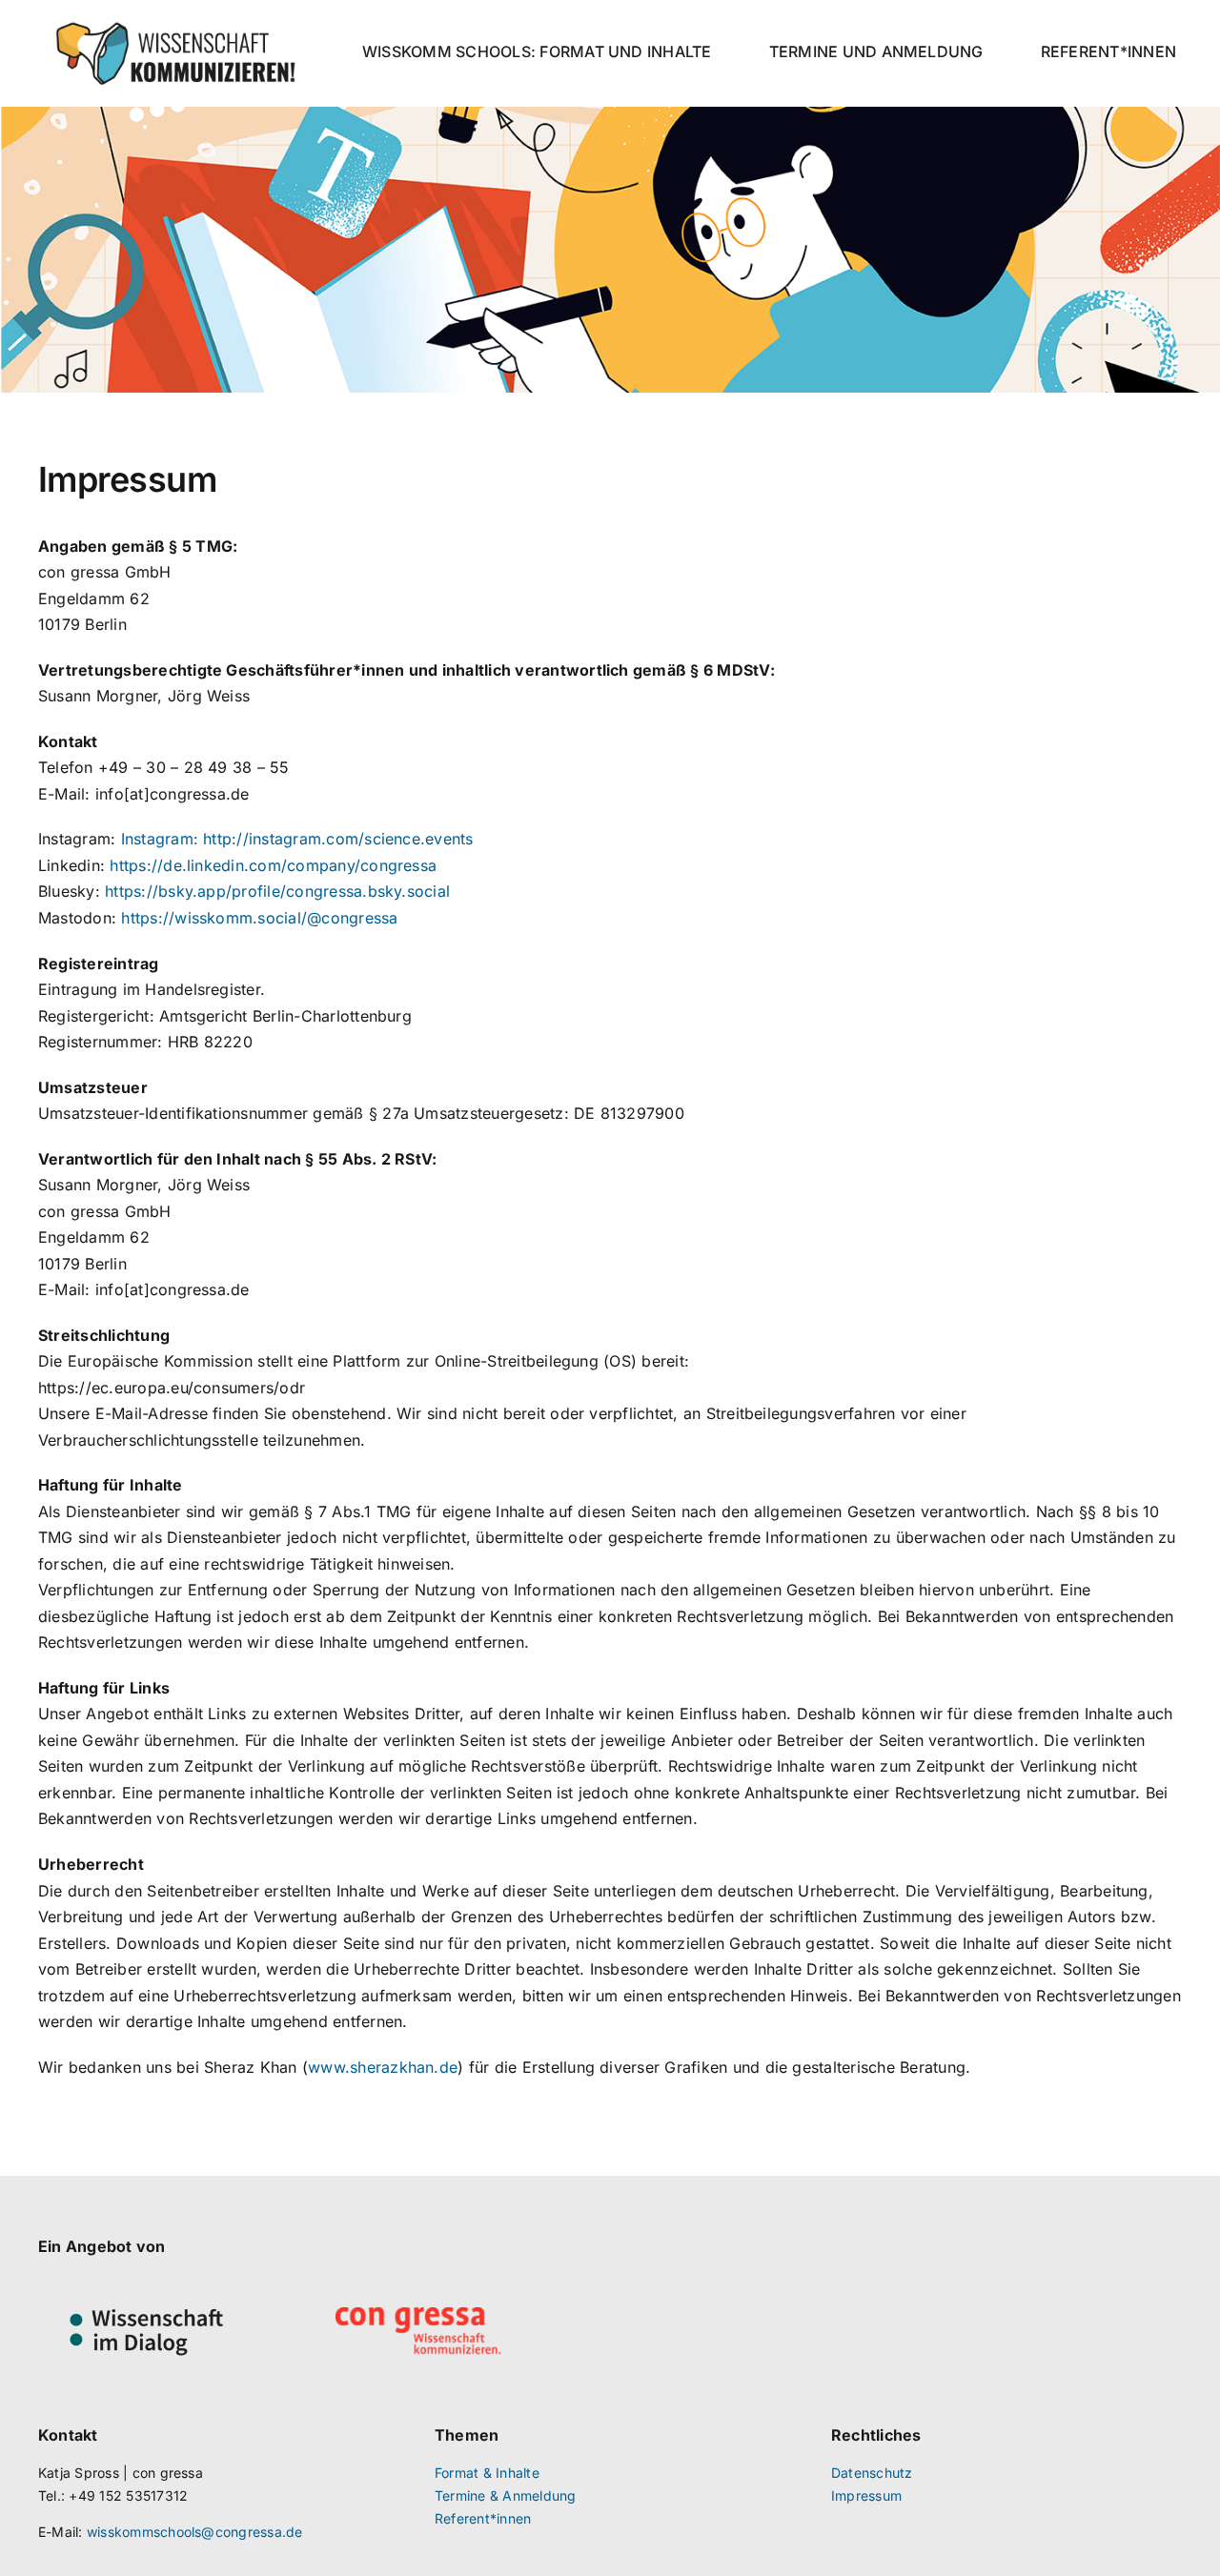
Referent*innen (483, 2518)
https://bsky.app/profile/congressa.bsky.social (277, 891)
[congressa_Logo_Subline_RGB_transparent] (418, 2315)
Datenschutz (872, 2473)
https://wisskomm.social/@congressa (259, 918)
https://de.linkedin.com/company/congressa (273, 865)
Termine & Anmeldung (506, 2495)
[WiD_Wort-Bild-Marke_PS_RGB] (146, 2286)
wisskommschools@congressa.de (195, 2532)
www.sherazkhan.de (383, 2067)
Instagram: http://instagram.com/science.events (297, 839)
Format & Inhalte (487, 2473)
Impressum (866, 2495)
